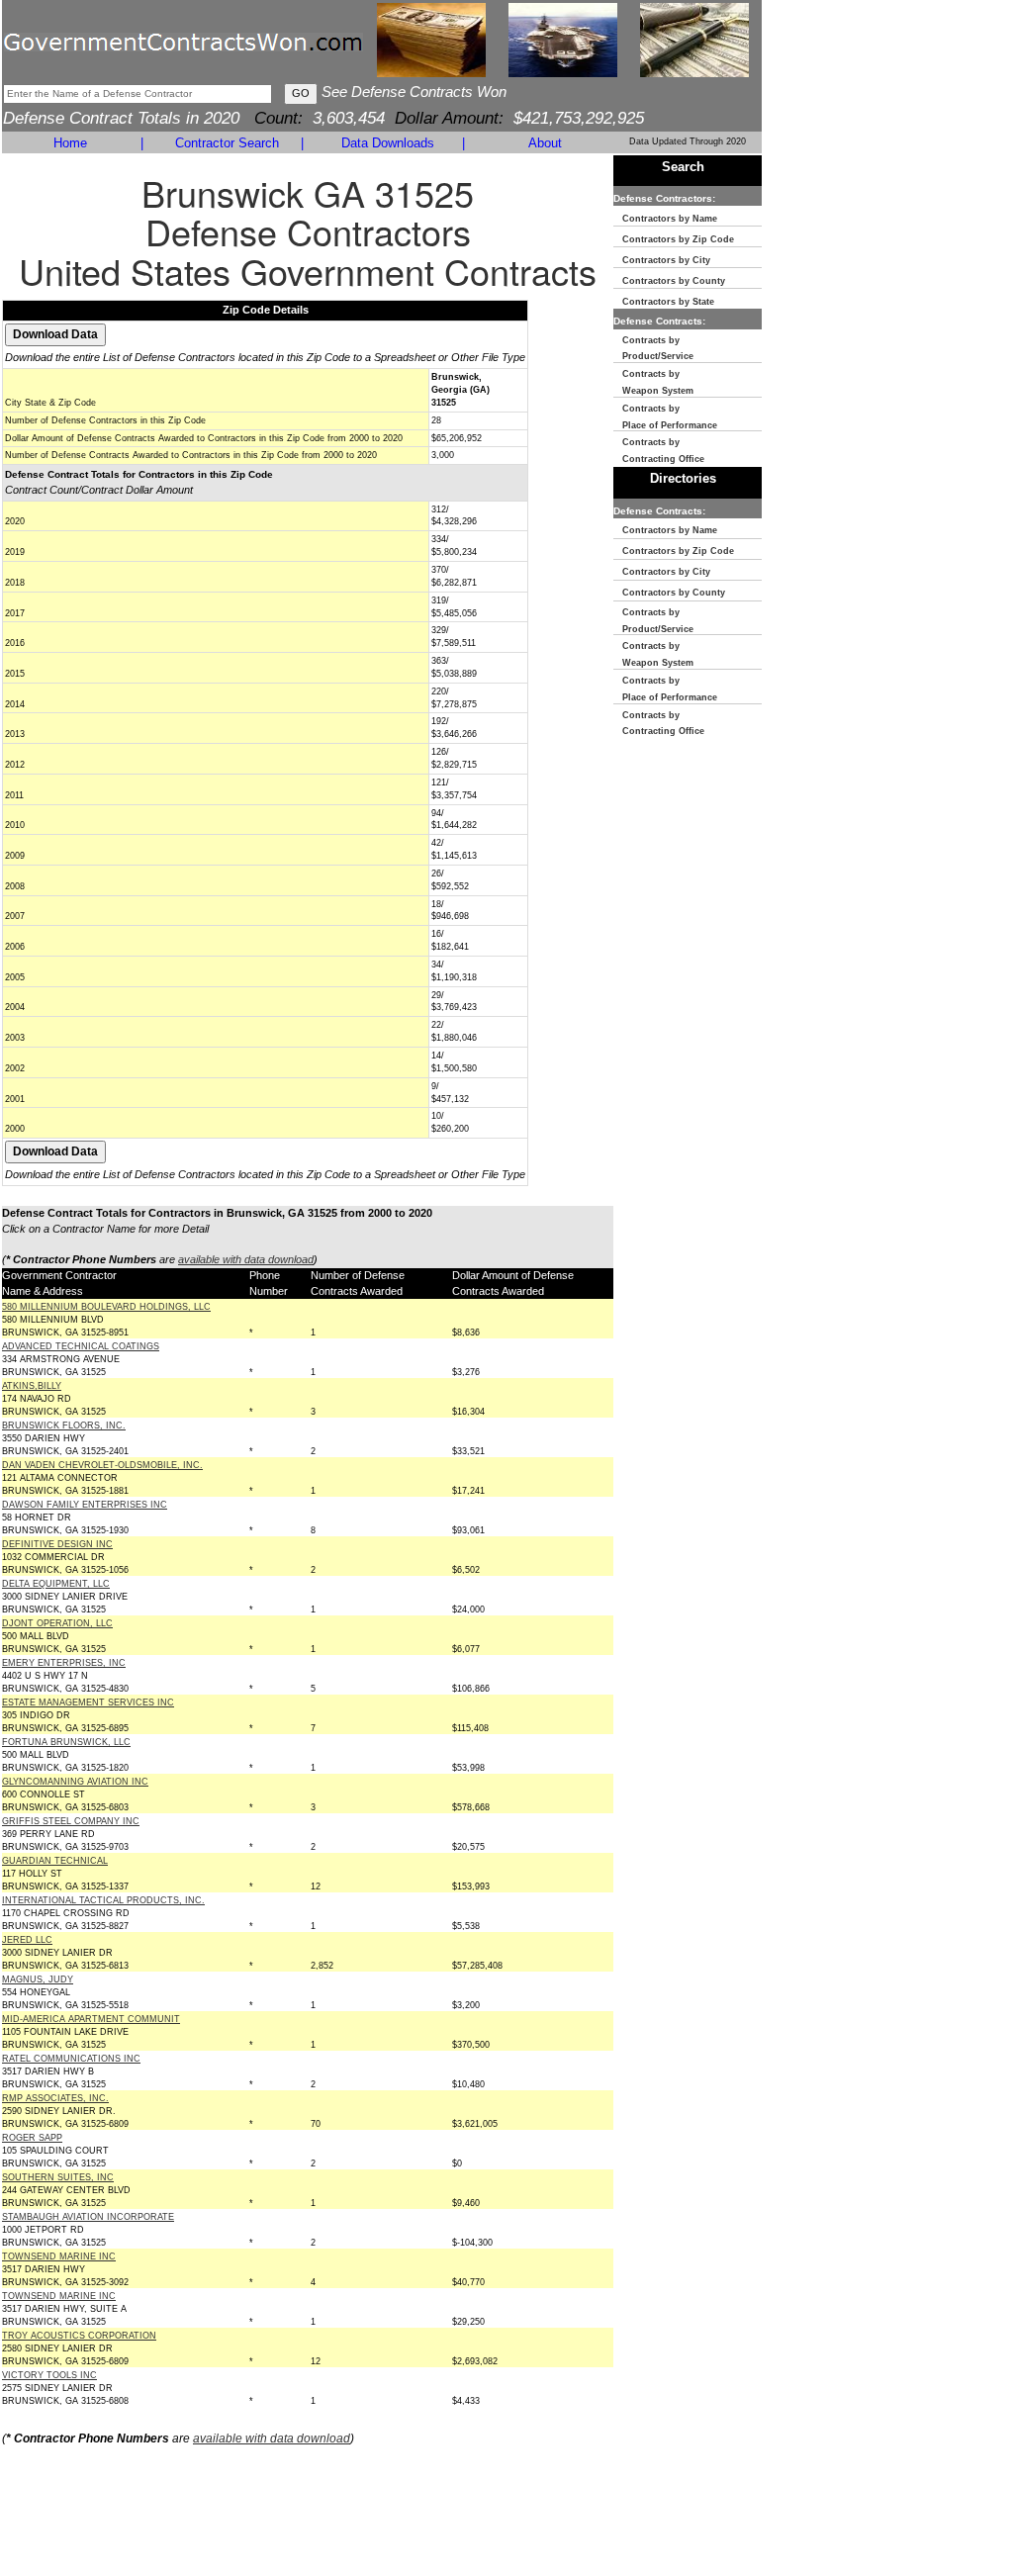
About (545, 143)
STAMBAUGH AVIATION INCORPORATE (88, 2217)
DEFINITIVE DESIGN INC (57, 1544)
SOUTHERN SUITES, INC (58, 2177)
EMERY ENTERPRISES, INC (64, 1663)
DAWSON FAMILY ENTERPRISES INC (85, 1505)
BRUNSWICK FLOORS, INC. (64, 1426)
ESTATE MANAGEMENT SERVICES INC (88, 1702)
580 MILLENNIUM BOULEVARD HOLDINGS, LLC (106, 1307)
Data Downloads (388, 143)
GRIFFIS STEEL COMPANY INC (71, 1821)
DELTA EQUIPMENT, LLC (56, 1584)
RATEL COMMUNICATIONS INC (71, 2059)
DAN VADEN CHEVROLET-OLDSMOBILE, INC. (102, 1465)
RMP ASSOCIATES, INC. (55, 2098)
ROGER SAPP (32, 2138)
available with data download (246, 1259)
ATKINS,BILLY (32, 1386)
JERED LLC (27, 1940)
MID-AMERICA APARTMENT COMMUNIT (91, 2019)
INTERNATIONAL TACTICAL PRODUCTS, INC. (103, 1900)
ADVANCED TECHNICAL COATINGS (81, 1346)
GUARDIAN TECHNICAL (55, 1861)
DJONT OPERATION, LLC (57, 1623)
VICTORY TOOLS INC (49, 2375)
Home (70, 143)
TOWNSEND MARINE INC (59, 2256)
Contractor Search (227, 143)
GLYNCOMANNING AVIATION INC (75, 1782)
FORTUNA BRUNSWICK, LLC (66, 1742)
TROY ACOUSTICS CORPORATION (79, 2336)
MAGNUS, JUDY (38, 1979)
